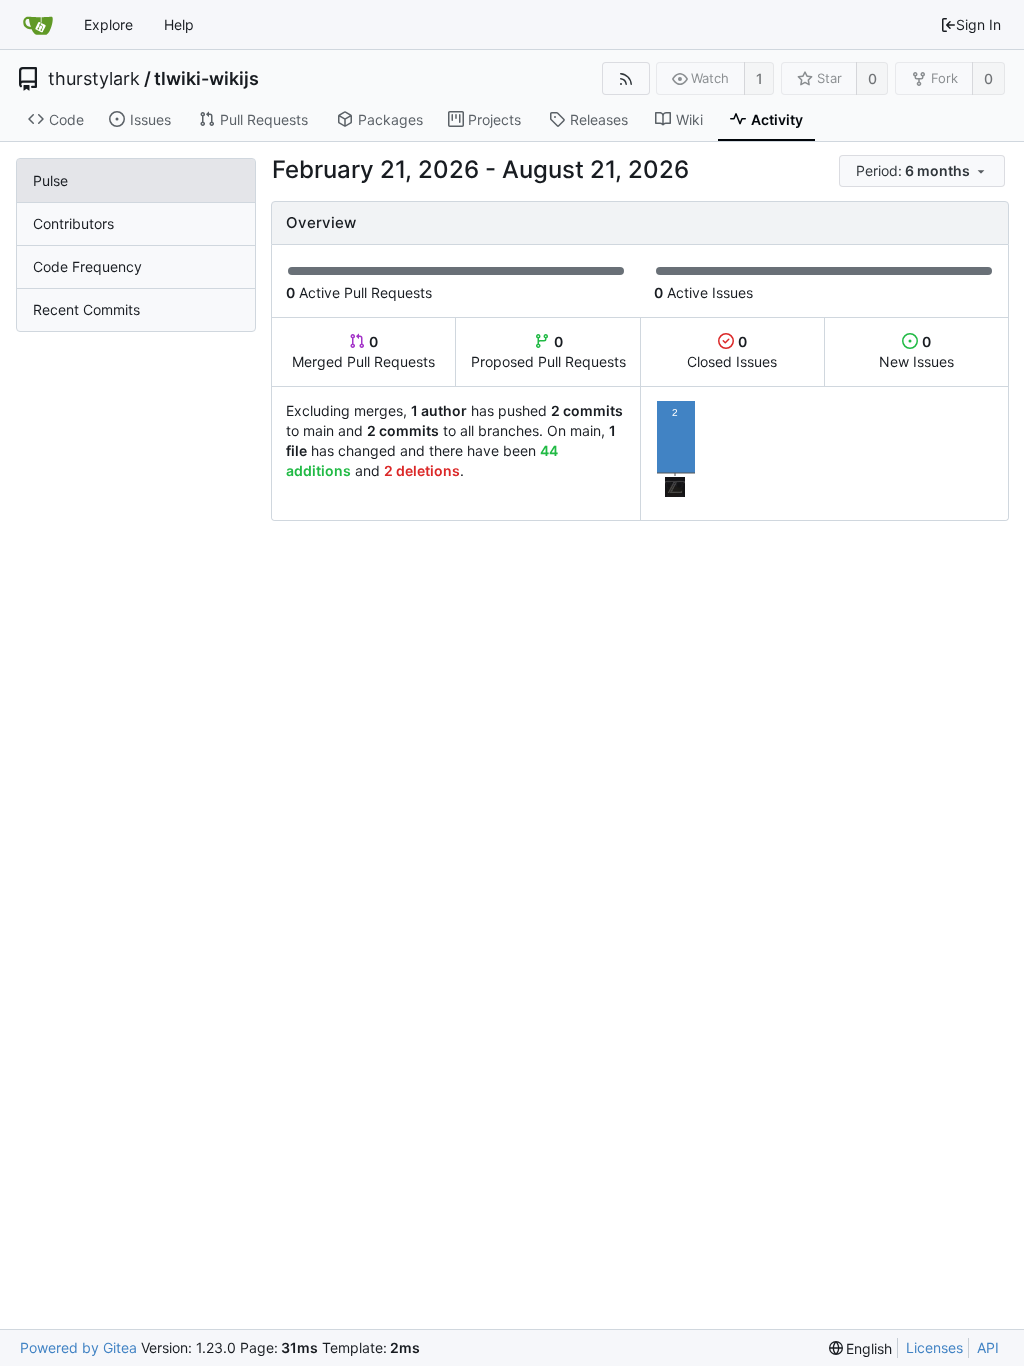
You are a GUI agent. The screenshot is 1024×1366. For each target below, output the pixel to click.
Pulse (50, 180)
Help (179, 24)
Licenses (934, 1347)
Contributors (73, 223)
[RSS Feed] (625, 78)
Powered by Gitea (78, 1347)
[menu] (923, 171)
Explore (108, 24)
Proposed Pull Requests (548, 351)
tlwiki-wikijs (206, 79)
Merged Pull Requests (363, 351)
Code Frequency (87, 266)
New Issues (916, 351)
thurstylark (94, 79)
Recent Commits (86, 309)
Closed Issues (732, 351)
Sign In (978, 24)
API (988, 1347)
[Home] (38, 25)
